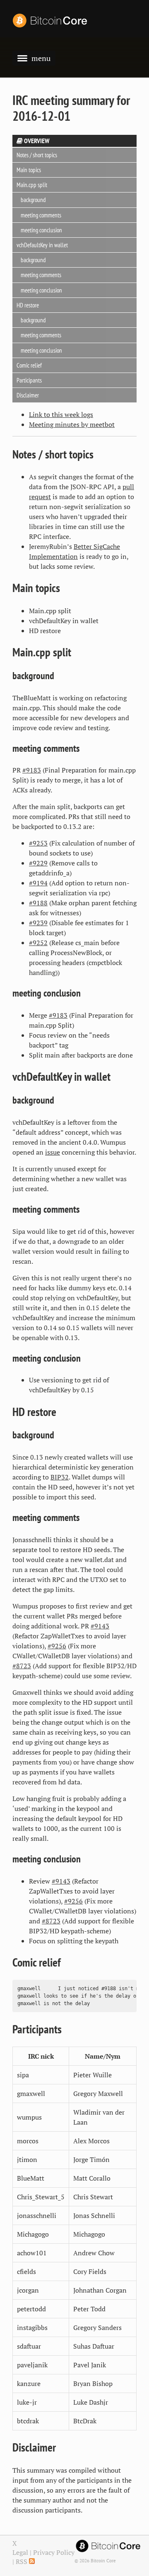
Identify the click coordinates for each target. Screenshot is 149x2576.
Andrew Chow (94, 2253)
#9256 (57, 1646)
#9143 (100, 1626)
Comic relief (29, 365)
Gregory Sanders (97, 2327)
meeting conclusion (41, 230)
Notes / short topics (37, 155)
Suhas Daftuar (94, 2346)
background (33, 200)
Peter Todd (89, 2309)
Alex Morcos (91, 2141)
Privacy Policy (54, 2552)
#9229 (38, 863)
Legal (20, 2552)
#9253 (38, 843)
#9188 (38, 903)
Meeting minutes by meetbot (72, 424)
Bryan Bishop (93, 2383)
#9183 (32, 770)
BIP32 (60, 1477)
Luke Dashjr (91, 2402)
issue (53, 1152)
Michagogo (89, 2234)
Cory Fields (90, 2271)
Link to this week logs (61, 414)
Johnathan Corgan (100, 2290)
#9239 (38, 923)
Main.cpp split (32, 185)
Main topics (29, 170)
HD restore (28, 305)
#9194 (38, 883)
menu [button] (41, 58)
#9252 (38, 943)
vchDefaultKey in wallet (42, 245)
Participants (29, 380)
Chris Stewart (93, 2197)
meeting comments (41, 215)
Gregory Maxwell (98, 2093)
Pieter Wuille (93, 2075)
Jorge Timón (91, 2159)
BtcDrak (85, 2421)
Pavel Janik (90, 2365)
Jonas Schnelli (94, 2215)
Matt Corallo (92, 2178)
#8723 (22, 1666)
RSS (22, 2561)
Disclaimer (28, 395)
